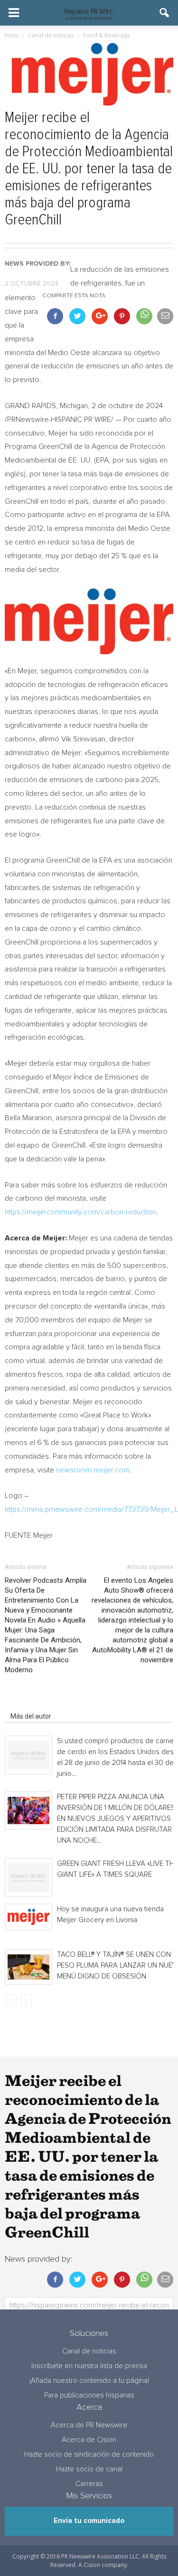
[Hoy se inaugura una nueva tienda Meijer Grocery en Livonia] (28, 1917)
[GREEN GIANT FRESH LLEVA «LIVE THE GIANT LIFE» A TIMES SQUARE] (28, 1878)
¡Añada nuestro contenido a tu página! (89, 2381)
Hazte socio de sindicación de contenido (89, 2455)
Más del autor (31, 1716)
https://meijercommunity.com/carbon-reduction (80, 1212)
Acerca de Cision (89, 2440)
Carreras (89, 2484)
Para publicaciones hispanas (89, 2395)
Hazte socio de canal (89, 2469)
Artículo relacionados (42, 1703)
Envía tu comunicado (89, 2521)
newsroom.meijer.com (93, 1470)
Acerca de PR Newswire (89, 2425)
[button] (165, 13)
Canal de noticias (89, 2351)
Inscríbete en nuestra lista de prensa (89, 2366)
